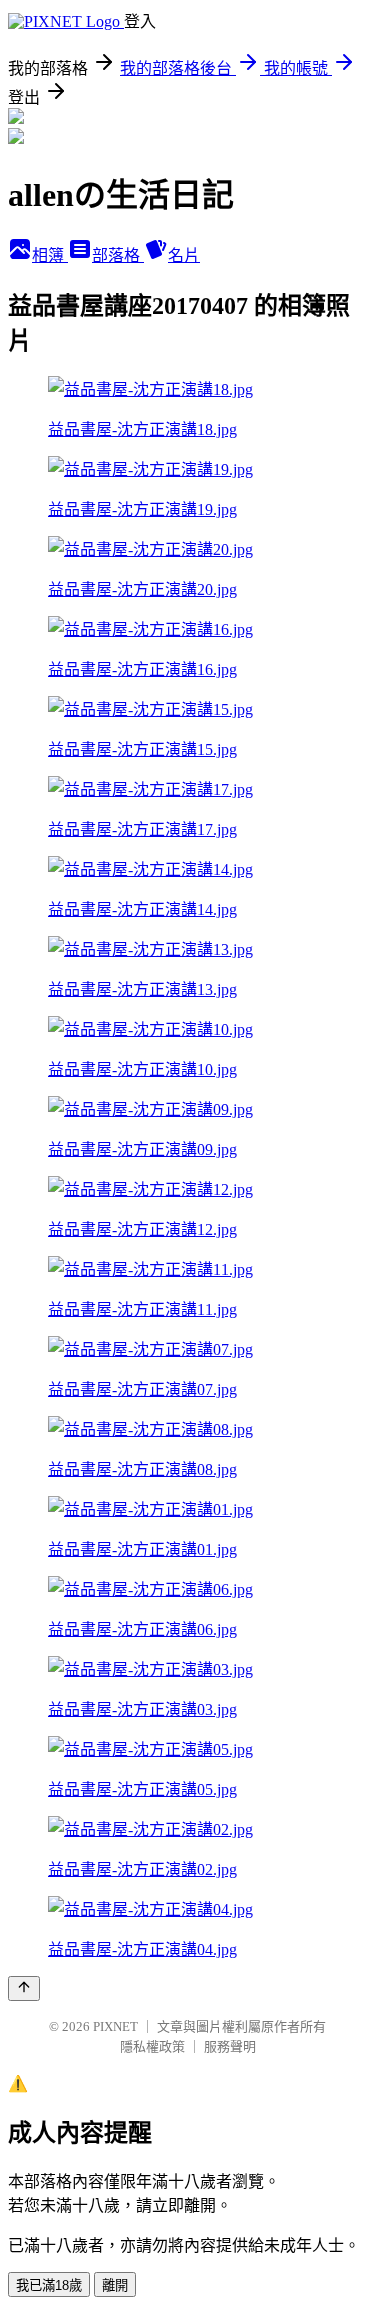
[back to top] (24, 1988)
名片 (184, 255)
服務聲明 (230, 2046)
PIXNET (115, 2026)
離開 (115, 2285)
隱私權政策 (152, 2046)
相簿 (50, 255)
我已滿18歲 (49, 2285)
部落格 (118, 255)
